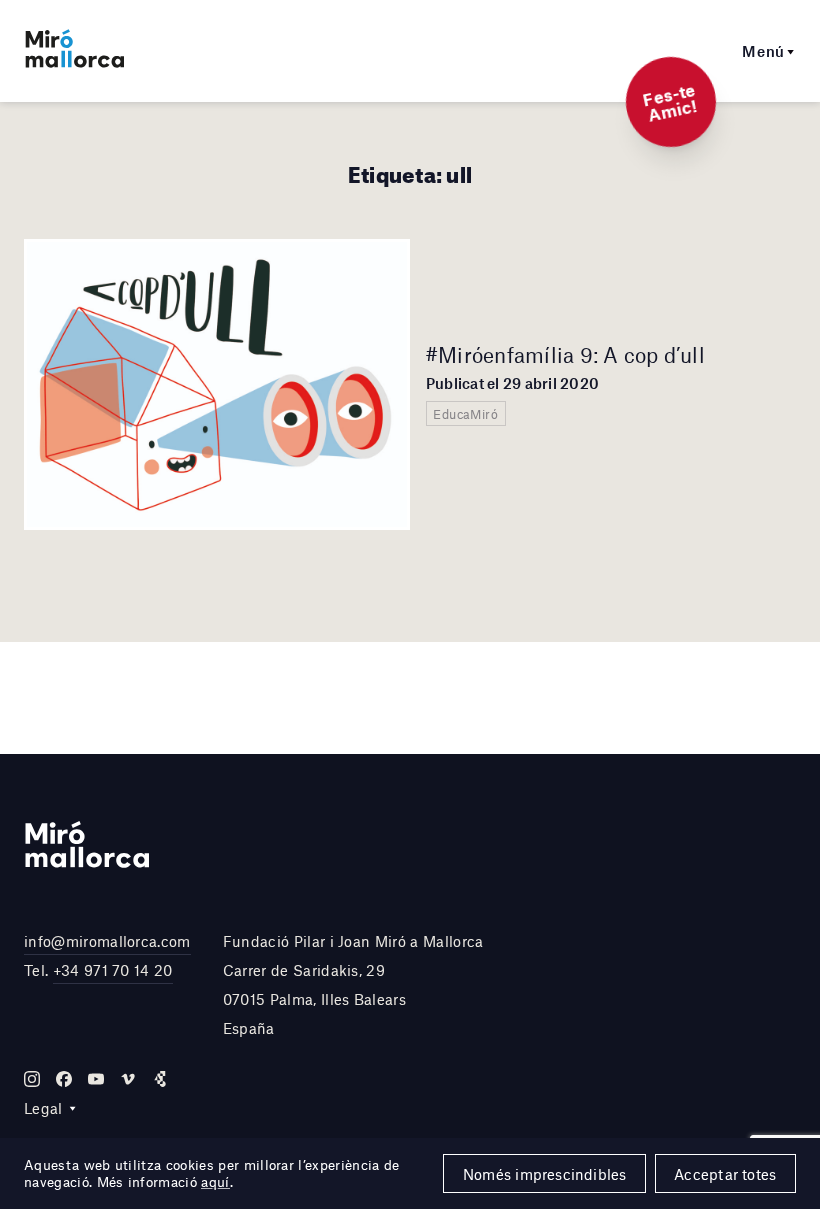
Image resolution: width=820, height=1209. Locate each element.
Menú (763, 51)
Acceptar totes (725, 1174)
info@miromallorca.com (107, 941)
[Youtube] (96, 1079)
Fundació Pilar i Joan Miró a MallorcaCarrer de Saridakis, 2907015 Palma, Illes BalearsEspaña (353, 984)
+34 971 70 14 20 (113, 970)
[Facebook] (64, 1079)
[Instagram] (32, 1079)
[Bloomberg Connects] (160, 1079)
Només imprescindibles (545, 1174)
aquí (215, 1182)
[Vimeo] (128, 1079)
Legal (43, 1108)
